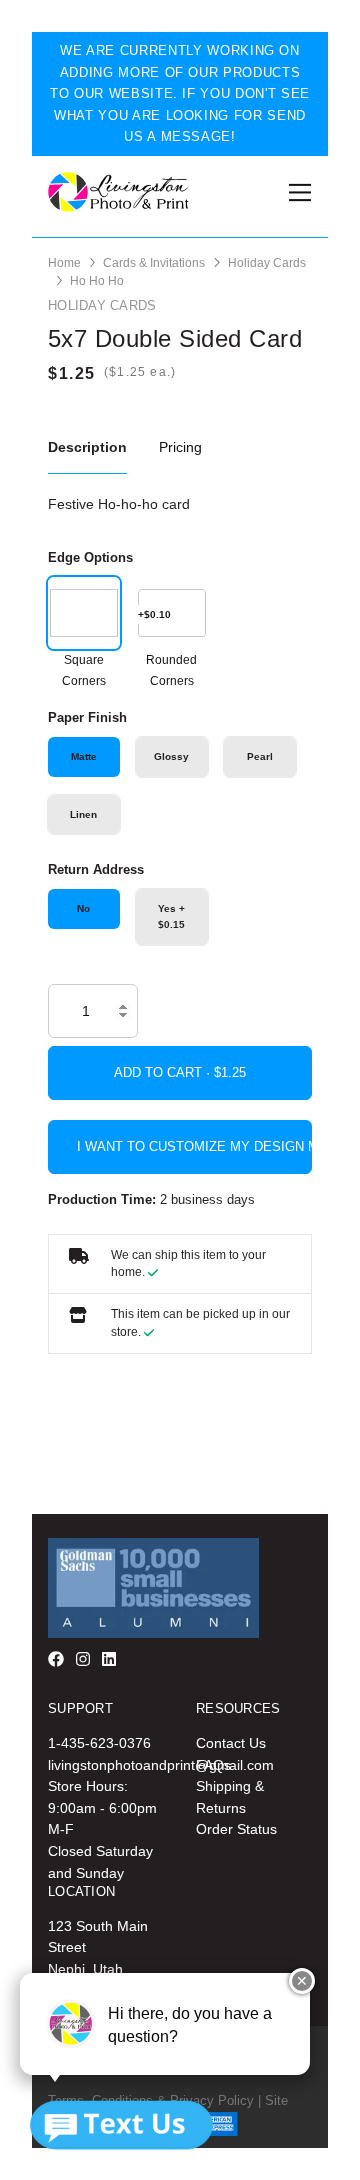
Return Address (96, 869)
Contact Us (231, 1743)
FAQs (213, 1765)
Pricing (180, 447)
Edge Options (90, 557)
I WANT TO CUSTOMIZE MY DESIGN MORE (194, 1146)
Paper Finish (87, 717)
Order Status (236, 1829)
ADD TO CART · (164, 1072)
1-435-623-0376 (99, 1743)
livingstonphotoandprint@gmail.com (161, 1765)
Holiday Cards (267, 263)
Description (87, 447)
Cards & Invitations (154, 263)
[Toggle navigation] (296, 192)
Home (64, 263)
